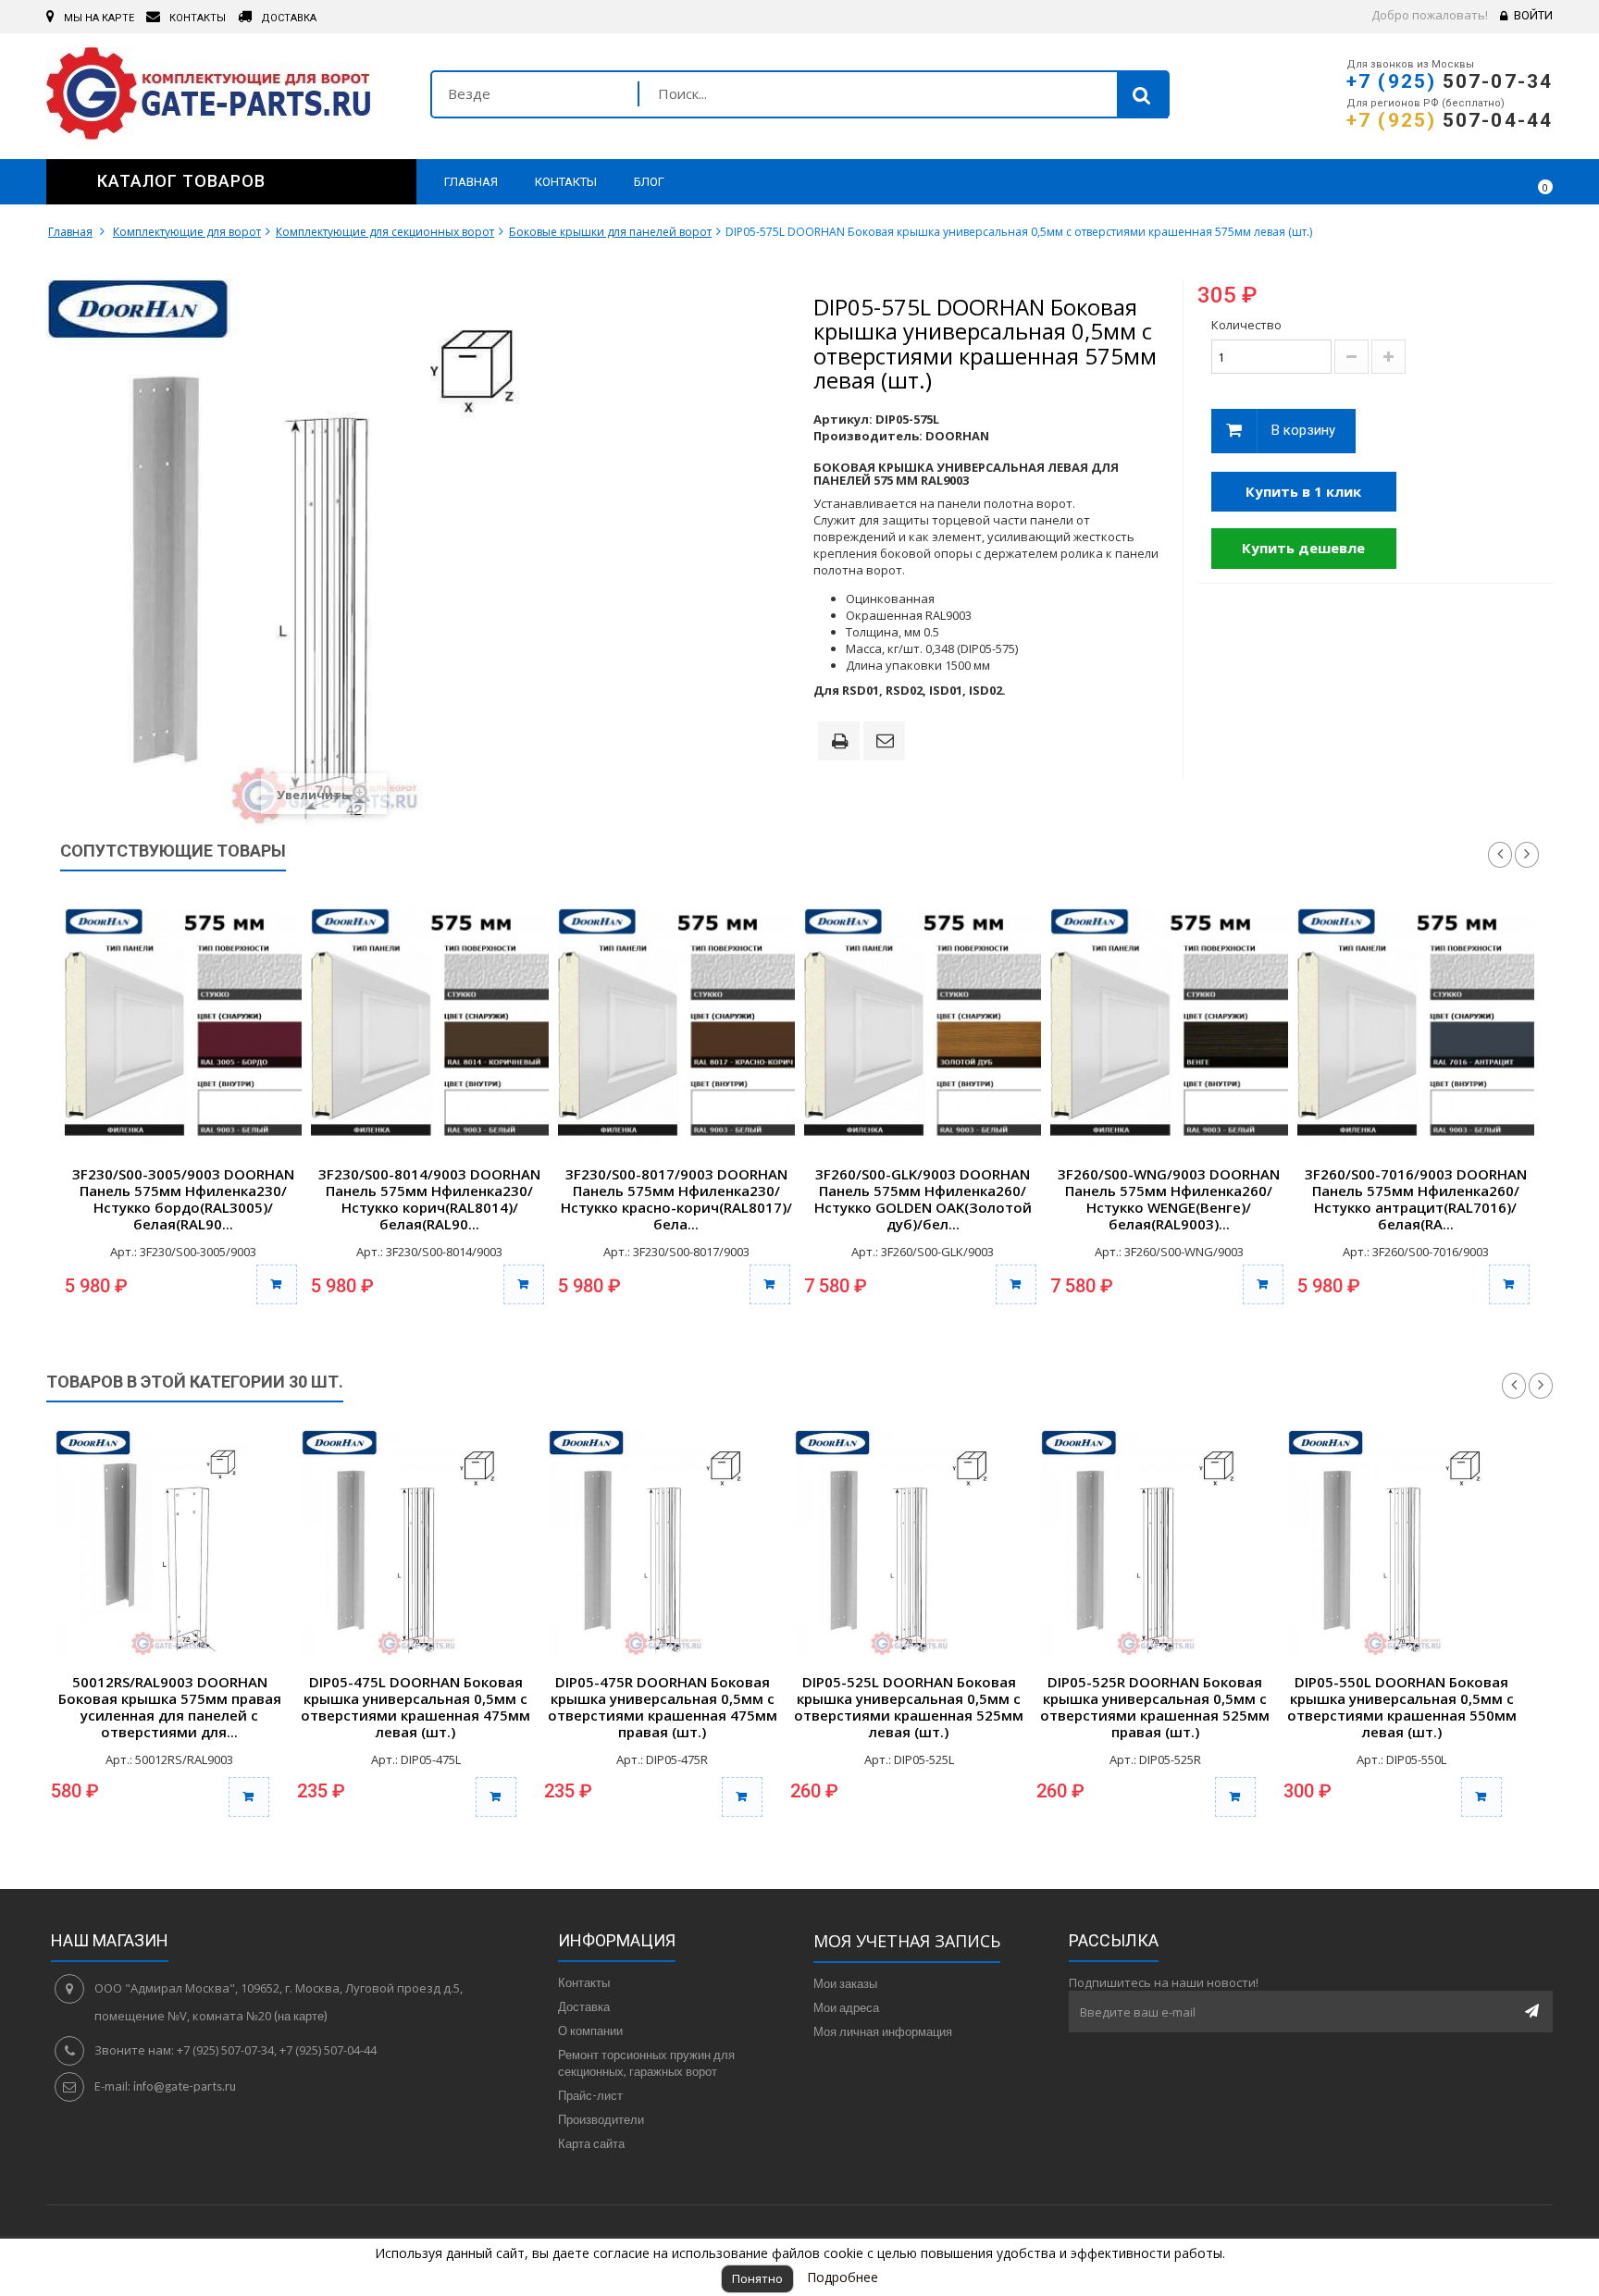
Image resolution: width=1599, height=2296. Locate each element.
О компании (590, 2031)
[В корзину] (277, 1284)
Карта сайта (591, 2143)
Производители (601, 2119)
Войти (1533, 15)
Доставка (584, 2006)
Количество (1246, 325)
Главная (70, 232)
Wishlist (1485, 181)
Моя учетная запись (907, 1941)
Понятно (757, 2278)
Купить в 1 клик (1303, 491)
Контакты (584, 1982)
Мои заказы (845, 1983)
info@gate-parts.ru (185, 2086)
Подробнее (843, 2277)
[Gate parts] (224, 98)
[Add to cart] (249, 1797)
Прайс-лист (590, 2095)
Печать (843, 743)
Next (1527, 855)
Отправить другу (887, 742)
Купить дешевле (1303, 548)
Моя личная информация (883, 2031)
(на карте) (301, 2016)
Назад (1514, 1386)
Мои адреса (846, 2007)
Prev (1500, 855)
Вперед (1541, 1386)
